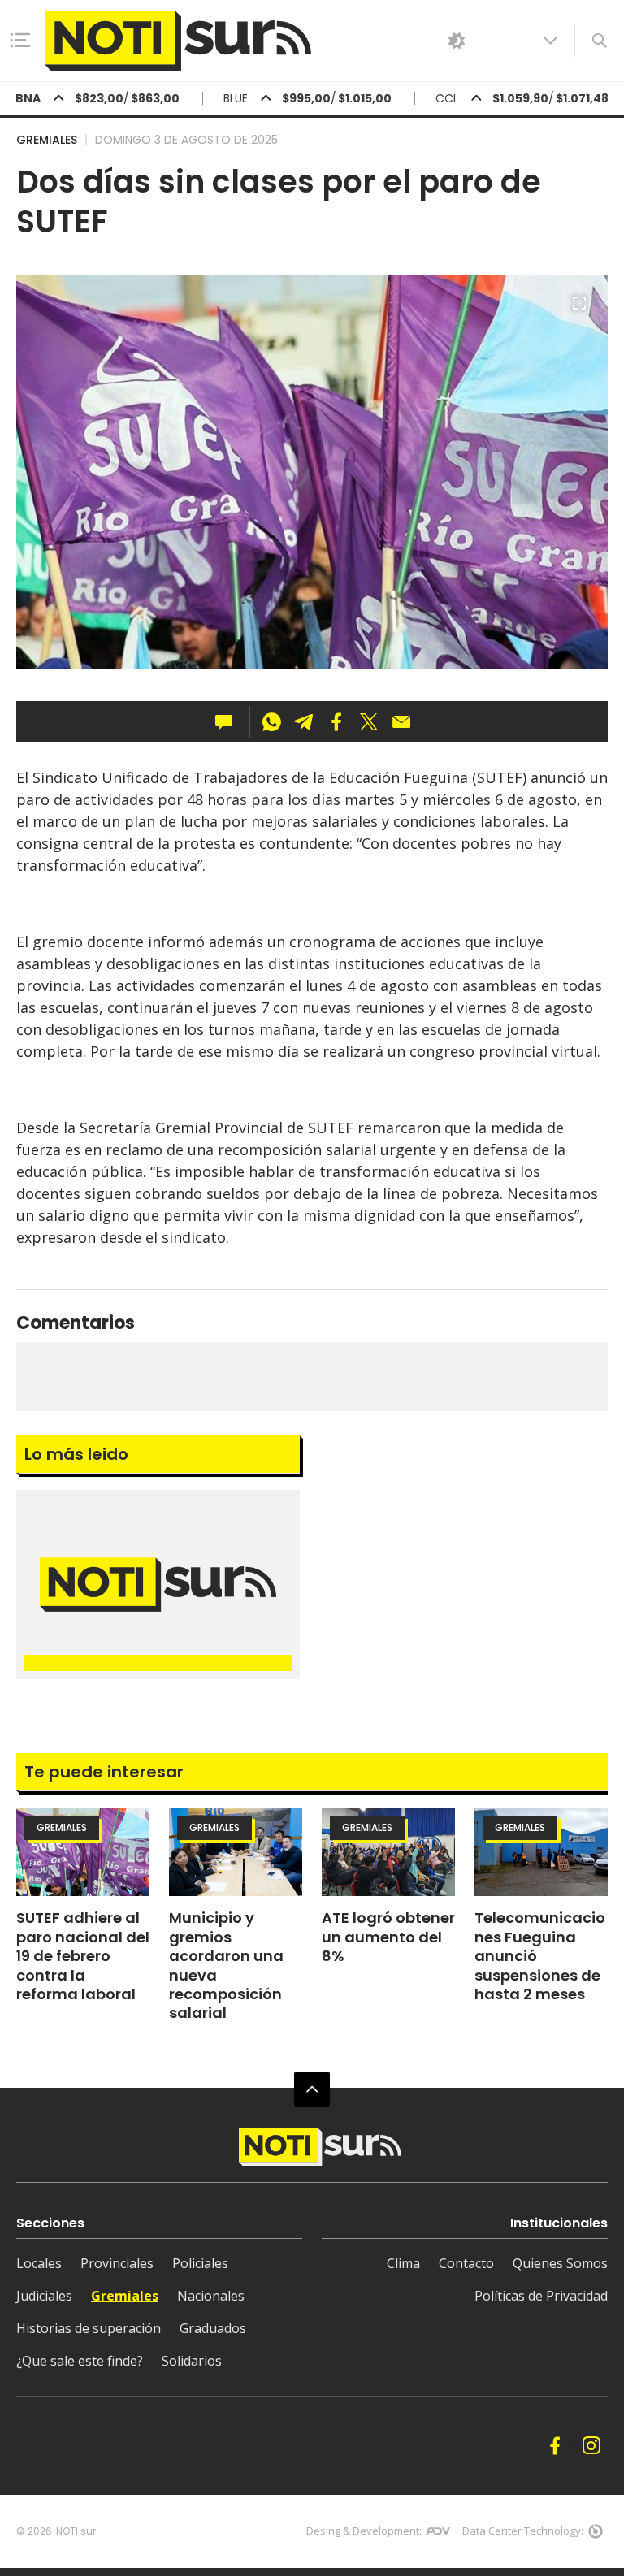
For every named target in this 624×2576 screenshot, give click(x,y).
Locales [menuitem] (39, 2263)
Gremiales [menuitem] (125, 2296)
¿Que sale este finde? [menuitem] (80, 2361)
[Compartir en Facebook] (336, 722)
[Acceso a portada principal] (178, 41)
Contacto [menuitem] (466, 2263)
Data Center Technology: (523, 2531)
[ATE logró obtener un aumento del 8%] (388, 1852)
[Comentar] (229, 722)
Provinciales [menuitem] (117, 2263)
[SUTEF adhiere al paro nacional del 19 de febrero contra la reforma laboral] (83, 1852)
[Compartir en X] (369, 722)
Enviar (401, 722)
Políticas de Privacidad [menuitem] (541, 2296)
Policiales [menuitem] (200, 2263)
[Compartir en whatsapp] (271, 722)
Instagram (591, 2446)
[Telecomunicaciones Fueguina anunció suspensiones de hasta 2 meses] (541, 1852)
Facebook (555, 2446)
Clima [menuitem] (403, 2263)
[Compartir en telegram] (304, 722)
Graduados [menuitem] (213, 2328)
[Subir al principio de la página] (312, 2089)
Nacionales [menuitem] (211, 2296)
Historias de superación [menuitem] (89, 2328)
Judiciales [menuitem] (44, 2296)
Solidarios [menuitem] (192, 2361)
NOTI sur (76, 2531)
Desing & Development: (364, 2531)
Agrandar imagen (579, 310)
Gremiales (47, 140)
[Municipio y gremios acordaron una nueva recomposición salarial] (236, 1852)
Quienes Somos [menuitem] (560, 2263)
